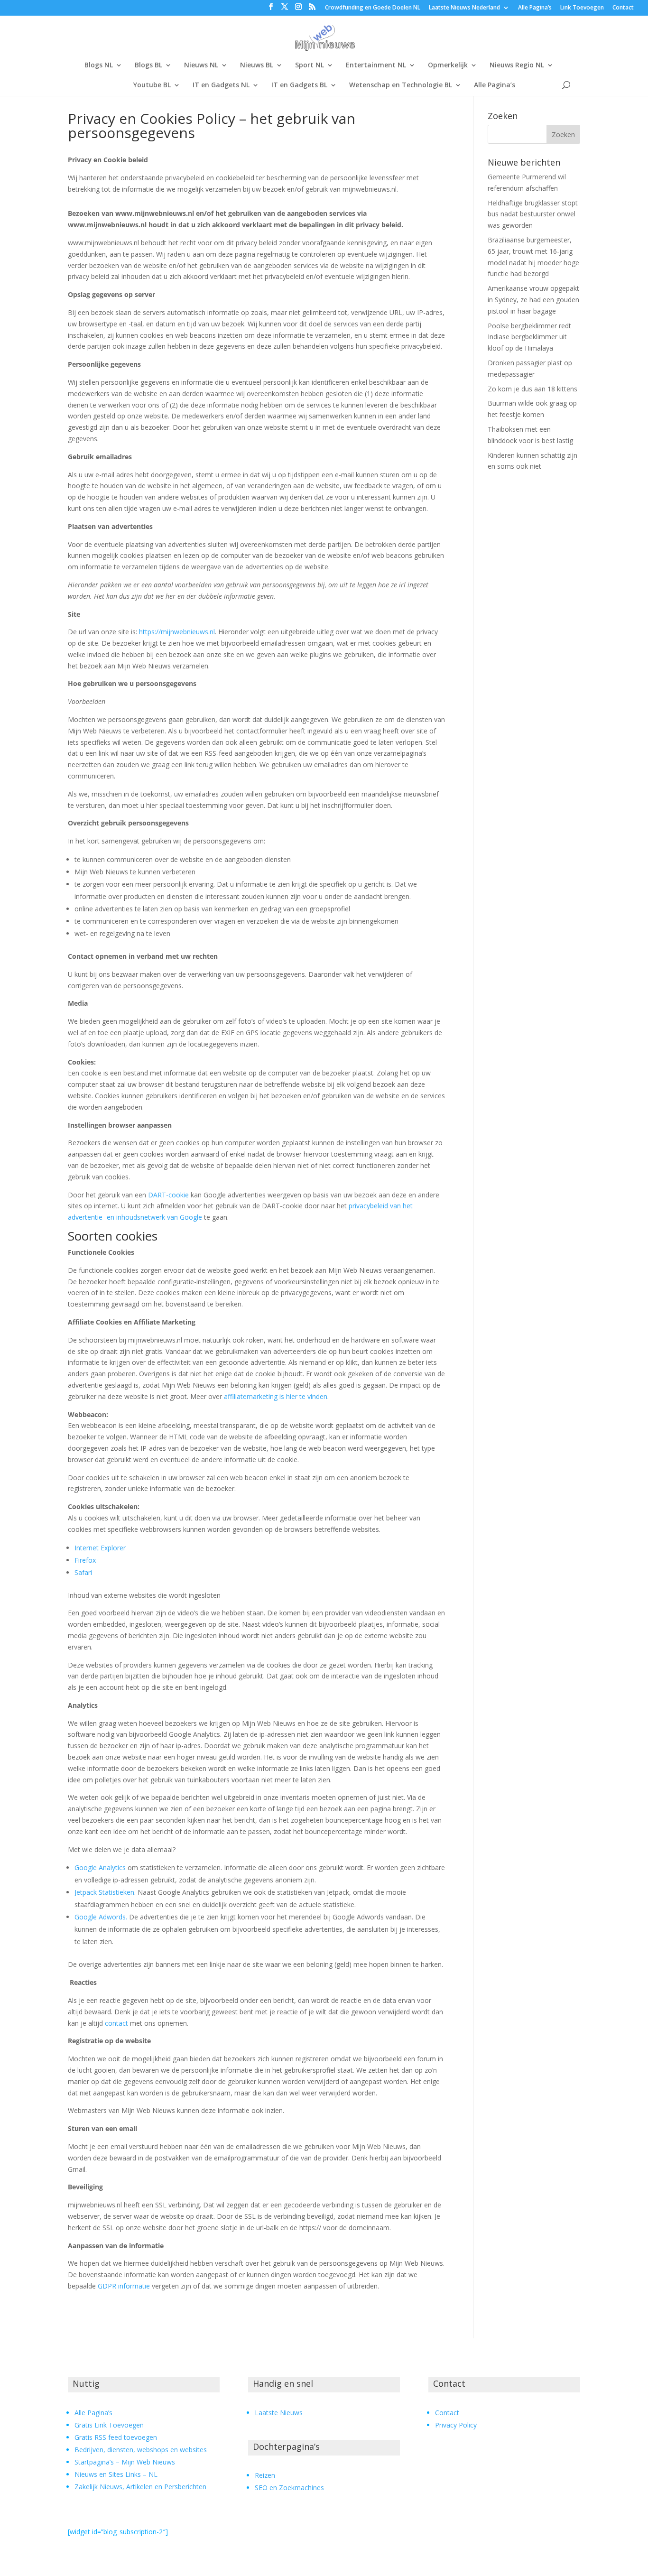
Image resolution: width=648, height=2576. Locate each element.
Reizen (265, 2475)
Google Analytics (100, 1867)
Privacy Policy (456, 2425)
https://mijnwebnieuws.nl (177, 632)
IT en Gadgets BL (299, 85)
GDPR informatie (124, 2286)
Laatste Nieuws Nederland (464, 8)
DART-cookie (168, 1195)
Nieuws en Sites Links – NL (116, 2474)
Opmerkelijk (448, 65)
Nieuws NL (201, 65)
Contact (623, 8)
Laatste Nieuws (279, 2413)
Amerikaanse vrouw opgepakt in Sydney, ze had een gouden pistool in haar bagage (533, 300)
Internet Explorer (100, 1548)
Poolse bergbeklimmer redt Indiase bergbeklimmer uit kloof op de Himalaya (529, 337)
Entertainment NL (376, 65)
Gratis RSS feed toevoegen (116, 2437)
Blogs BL (148, 65)
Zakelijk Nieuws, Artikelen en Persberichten (140, 2487)
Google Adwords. (101, 1917)
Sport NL (310, 65)
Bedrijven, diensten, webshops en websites (141, 2450)
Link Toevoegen (582, 8)
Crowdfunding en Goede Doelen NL (373, 8)
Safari (83, 1572)
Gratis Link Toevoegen (109, 2425)
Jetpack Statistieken (104, 1892)
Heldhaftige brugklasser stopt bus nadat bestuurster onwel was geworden (533, 214)
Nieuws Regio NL (517, 65)
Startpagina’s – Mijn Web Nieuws (125, 2462)
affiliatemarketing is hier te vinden (276, 1396)
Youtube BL (152, 85)
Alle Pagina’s (535, 8)
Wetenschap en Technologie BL (401, 85)
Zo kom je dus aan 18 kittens (532, 389)
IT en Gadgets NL (221, 85)
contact (116, 2023)
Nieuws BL (257, 65)
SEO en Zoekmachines (289, 2488)
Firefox (85, 1560)
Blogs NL (99, 65)
